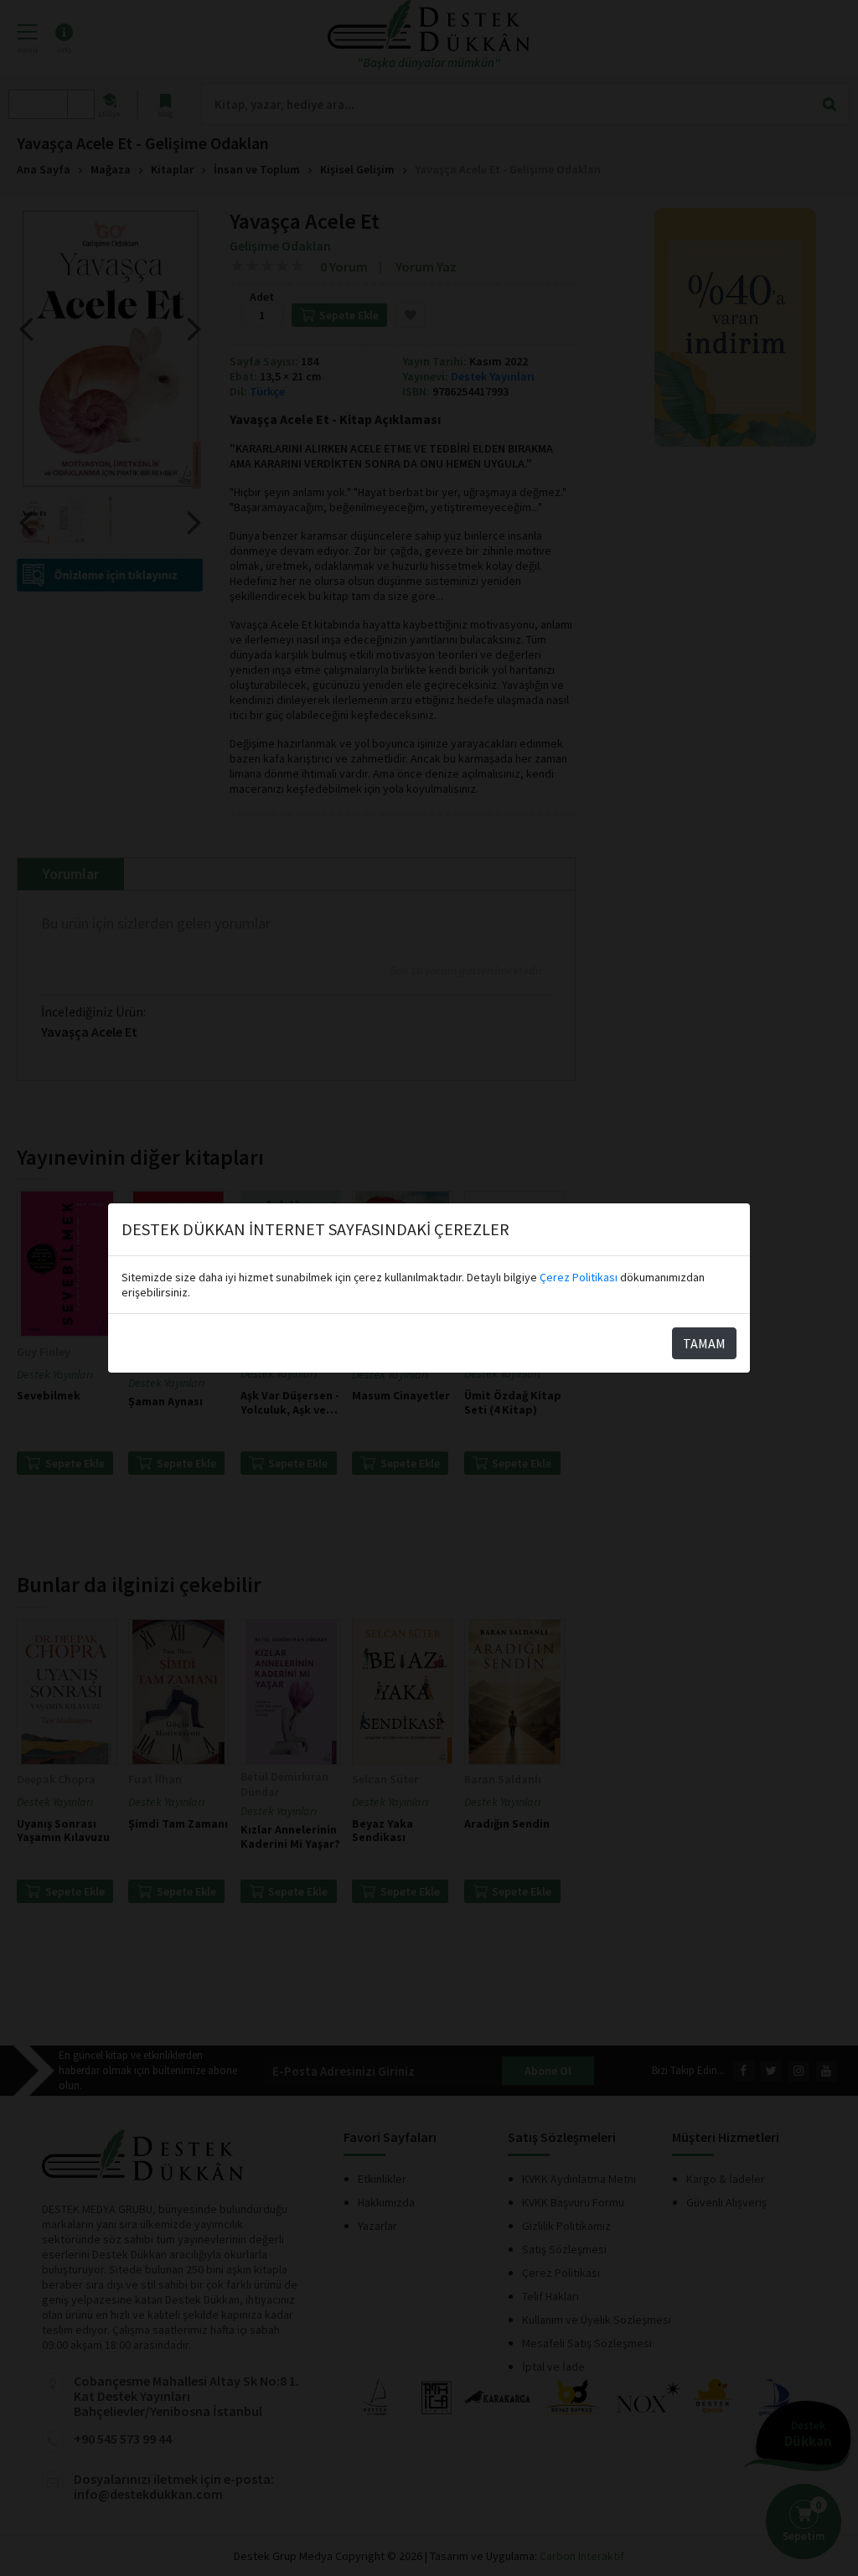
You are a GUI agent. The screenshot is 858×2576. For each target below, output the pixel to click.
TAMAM (704, 1343)
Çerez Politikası (579, 1277)
